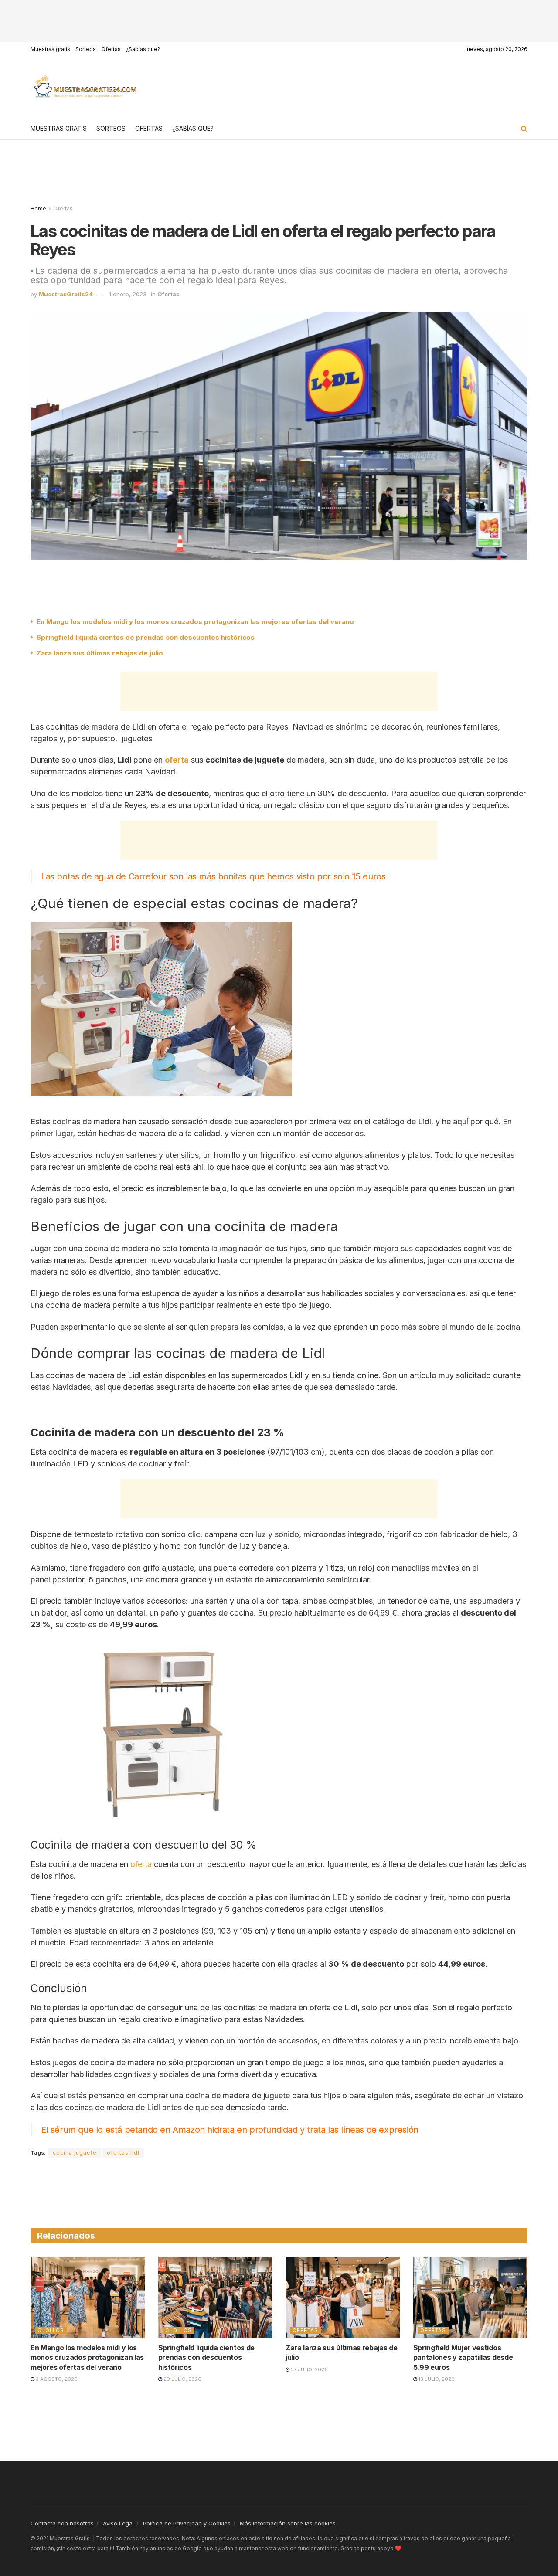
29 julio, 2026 (182, 2379)
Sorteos (86, 49)
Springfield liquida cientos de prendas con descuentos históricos (146, 637)
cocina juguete (75, 2153)
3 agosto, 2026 (56, 2379)
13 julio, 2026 (436, 2379)
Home (38, 209)
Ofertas (111, 49)
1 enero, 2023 (128, 294)
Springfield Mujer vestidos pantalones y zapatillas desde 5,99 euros (463, 2357)
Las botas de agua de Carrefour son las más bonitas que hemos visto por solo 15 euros (213, 876)
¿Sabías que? (143, 49)
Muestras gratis (50, 49)
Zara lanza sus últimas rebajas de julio (100, 653)
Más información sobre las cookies (288, 2523)
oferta (141, 1864)
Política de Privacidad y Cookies (187, 2523)
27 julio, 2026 (309, 2369)
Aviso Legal (118, 2523)
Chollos (51, 2330)
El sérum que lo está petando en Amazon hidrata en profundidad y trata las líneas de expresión (230, 2130)
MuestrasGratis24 (66, 294)
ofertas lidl (123, 2153)
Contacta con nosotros (62, 2523)
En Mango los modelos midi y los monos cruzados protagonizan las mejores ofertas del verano (195, 622)
